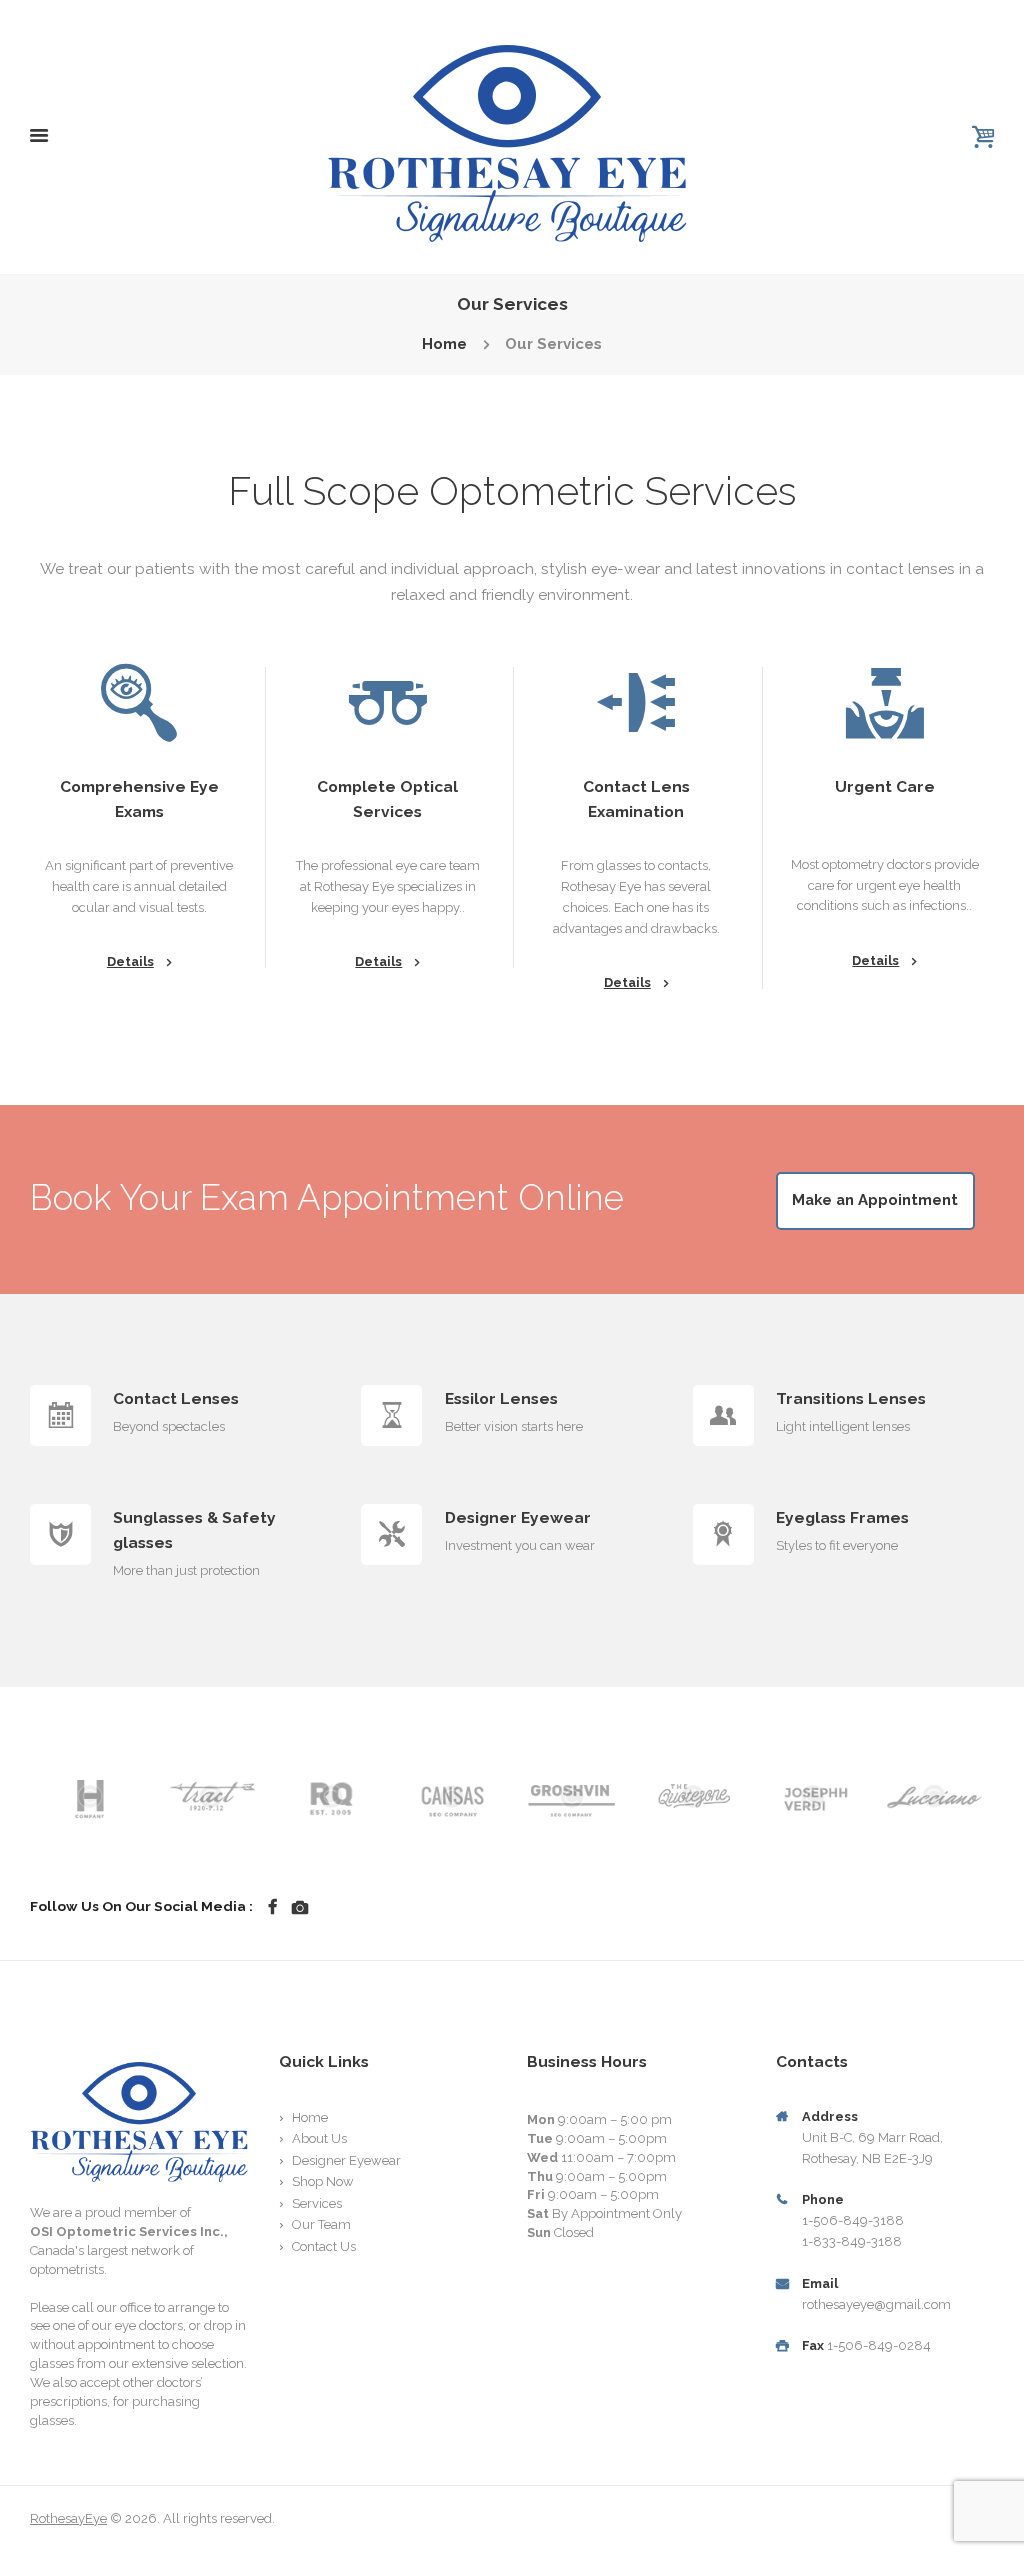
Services (317, 2203)
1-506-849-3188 (853, 2220)
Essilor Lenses (501, 1398)
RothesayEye (68, 2518)
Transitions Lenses (851, 1398)
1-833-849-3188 (852, 2241)
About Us (319, 2138)
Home (444, 344)
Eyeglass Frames (842, 1517)
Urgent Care (885, 786)
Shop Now (323, 2181)
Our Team (321, 2224)
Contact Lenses (176, 1398)
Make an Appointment (875, 1199)
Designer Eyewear (518, 1517)
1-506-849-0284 (879, 2345)
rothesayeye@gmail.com (876, 2304)
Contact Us (324, 2246)
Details (130, 961)
